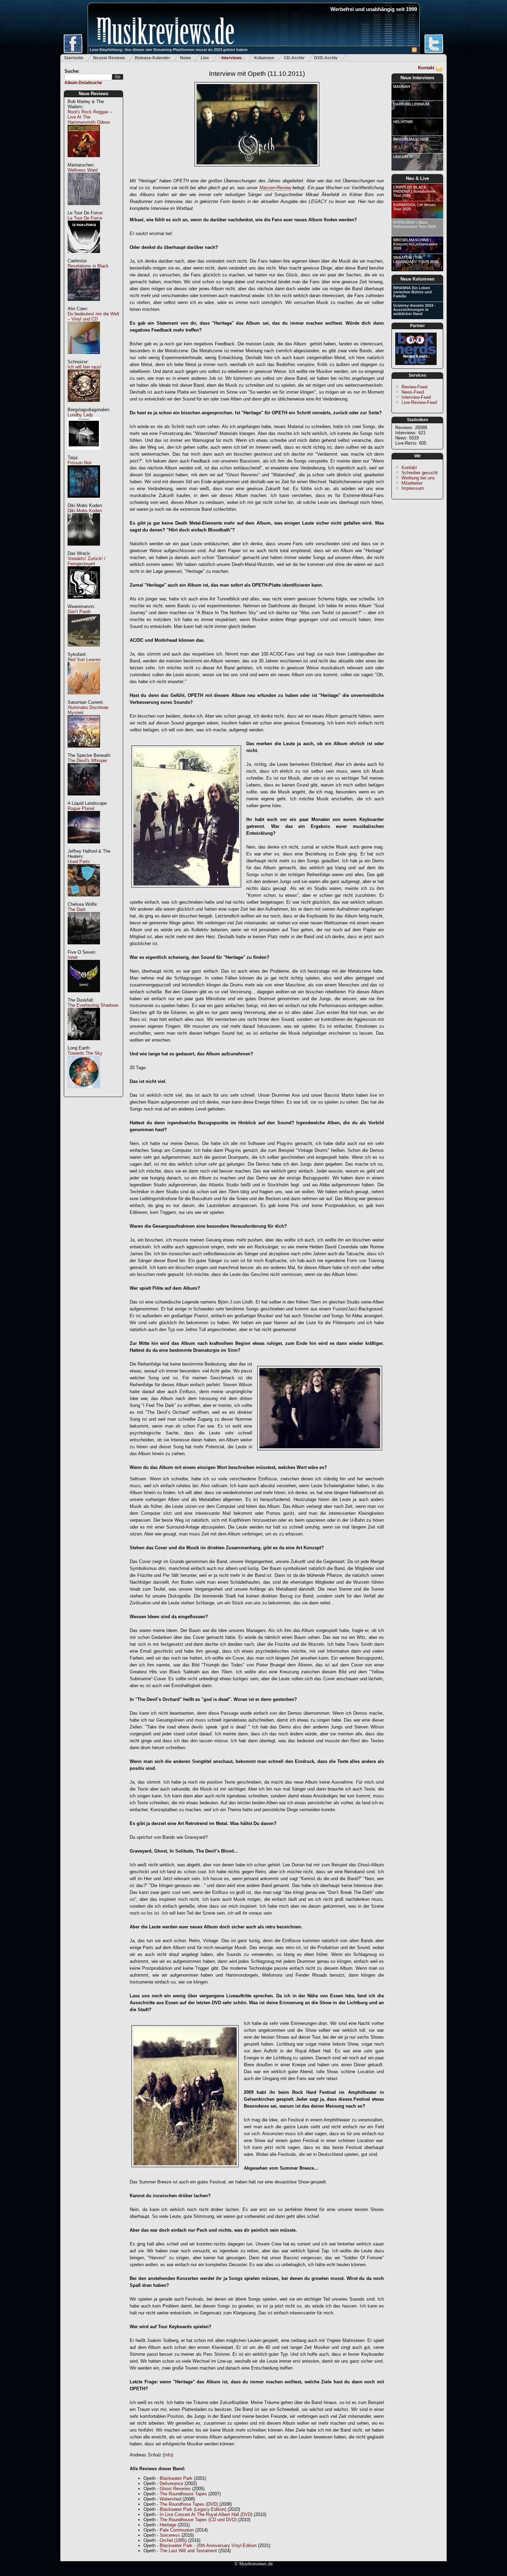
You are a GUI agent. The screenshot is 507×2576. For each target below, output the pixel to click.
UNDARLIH (403, 157)
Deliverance (171, 2483)
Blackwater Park (176, 2478)
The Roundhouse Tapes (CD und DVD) (198, 2520)
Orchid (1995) (173, 2540)
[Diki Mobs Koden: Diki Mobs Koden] (84, 549)
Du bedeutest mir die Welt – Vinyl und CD (93, 316)
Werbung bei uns (418, 478)
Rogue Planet (81, 808)
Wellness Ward (83, 170)
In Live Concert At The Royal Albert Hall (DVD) (206, 2514)
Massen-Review (275, 188)
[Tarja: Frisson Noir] (84, 501)
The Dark (77, 909)
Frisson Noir (80, 463)
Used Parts (79, 861)
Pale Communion (177, 2530)
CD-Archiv (294, 58)
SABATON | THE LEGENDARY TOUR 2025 (416, 260)
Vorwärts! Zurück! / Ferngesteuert (87, 561)
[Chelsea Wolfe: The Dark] (84, 948)
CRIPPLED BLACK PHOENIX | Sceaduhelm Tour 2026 (414, 191)
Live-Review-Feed (419, 402)
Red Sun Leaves (84, 660)
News (186, 58)
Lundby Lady (80, 415)
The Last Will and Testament (188, 2551)
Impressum (413, 488)
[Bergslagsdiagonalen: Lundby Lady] (84, 453)
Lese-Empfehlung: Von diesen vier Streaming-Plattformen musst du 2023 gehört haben (169, 50)
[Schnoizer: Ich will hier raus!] (84, 405)
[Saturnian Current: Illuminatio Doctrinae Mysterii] (84, 751)
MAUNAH (402, 87)
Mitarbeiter (412, 483)
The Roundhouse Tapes (183, 2494)
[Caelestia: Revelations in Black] (84, 305)
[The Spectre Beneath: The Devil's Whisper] (84, 799)
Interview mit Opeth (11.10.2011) (257, 74)
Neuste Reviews (109, 58)
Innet (73, 957)
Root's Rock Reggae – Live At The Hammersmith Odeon (90, 117)
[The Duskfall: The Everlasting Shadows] (84, 1044)
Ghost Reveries (175, 2489)
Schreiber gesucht (420, 473)
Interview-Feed (416, 397)
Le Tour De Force (85, 218)
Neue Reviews (93, 94)
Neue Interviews (417, 78)
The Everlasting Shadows (93, 1005)
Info (168, 2455)
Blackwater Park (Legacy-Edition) (193, 2509)
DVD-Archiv (326, 58)
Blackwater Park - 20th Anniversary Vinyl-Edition (208, 2545)
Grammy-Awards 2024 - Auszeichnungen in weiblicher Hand (414, 310)
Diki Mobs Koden (85, 511)
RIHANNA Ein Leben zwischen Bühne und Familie (412, 292)
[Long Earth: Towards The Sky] (84, 1092)
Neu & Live (417, 178)
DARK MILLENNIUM (411, 104)
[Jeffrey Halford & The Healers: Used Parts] (84, 900)
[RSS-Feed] (414, 51)
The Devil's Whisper (87, 760)
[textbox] (88, 77)
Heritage (168, 2525)
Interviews (232, 58)
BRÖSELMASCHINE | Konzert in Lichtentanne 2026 (415, 244)
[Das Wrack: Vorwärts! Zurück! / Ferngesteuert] (84, 602)
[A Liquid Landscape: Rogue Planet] (84, 847)
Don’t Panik (79, 612)
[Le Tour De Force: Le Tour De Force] (84, 257)
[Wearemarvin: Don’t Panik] (84, 650)
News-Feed (413, 392)
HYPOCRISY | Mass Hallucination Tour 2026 (415, 224)
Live (205, 58)
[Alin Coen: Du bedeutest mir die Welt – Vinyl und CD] (84, 358)
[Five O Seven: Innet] (84, 996)
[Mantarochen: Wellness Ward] (84, 209)
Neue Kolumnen (417, 279)
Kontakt (426, 68)
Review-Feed (414, 387)
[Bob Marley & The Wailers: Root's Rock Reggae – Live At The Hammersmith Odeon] (84, 161)
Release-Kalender (153, 58)
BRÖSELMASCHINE (411, 139)
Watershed (170, 2499)
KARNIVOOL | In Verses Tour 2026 (414, 207)
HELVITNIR (403, 122)
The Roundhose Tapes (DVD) (189, 2504)
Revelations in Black (88, 266)
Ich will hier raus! (84, 367)
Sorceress (170, 2535)
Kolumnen (264, 58)
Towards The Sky (85, 1053)
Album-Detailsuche (83, 83)
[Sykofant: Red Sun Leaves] (84, 698)
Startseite (74, 58)
